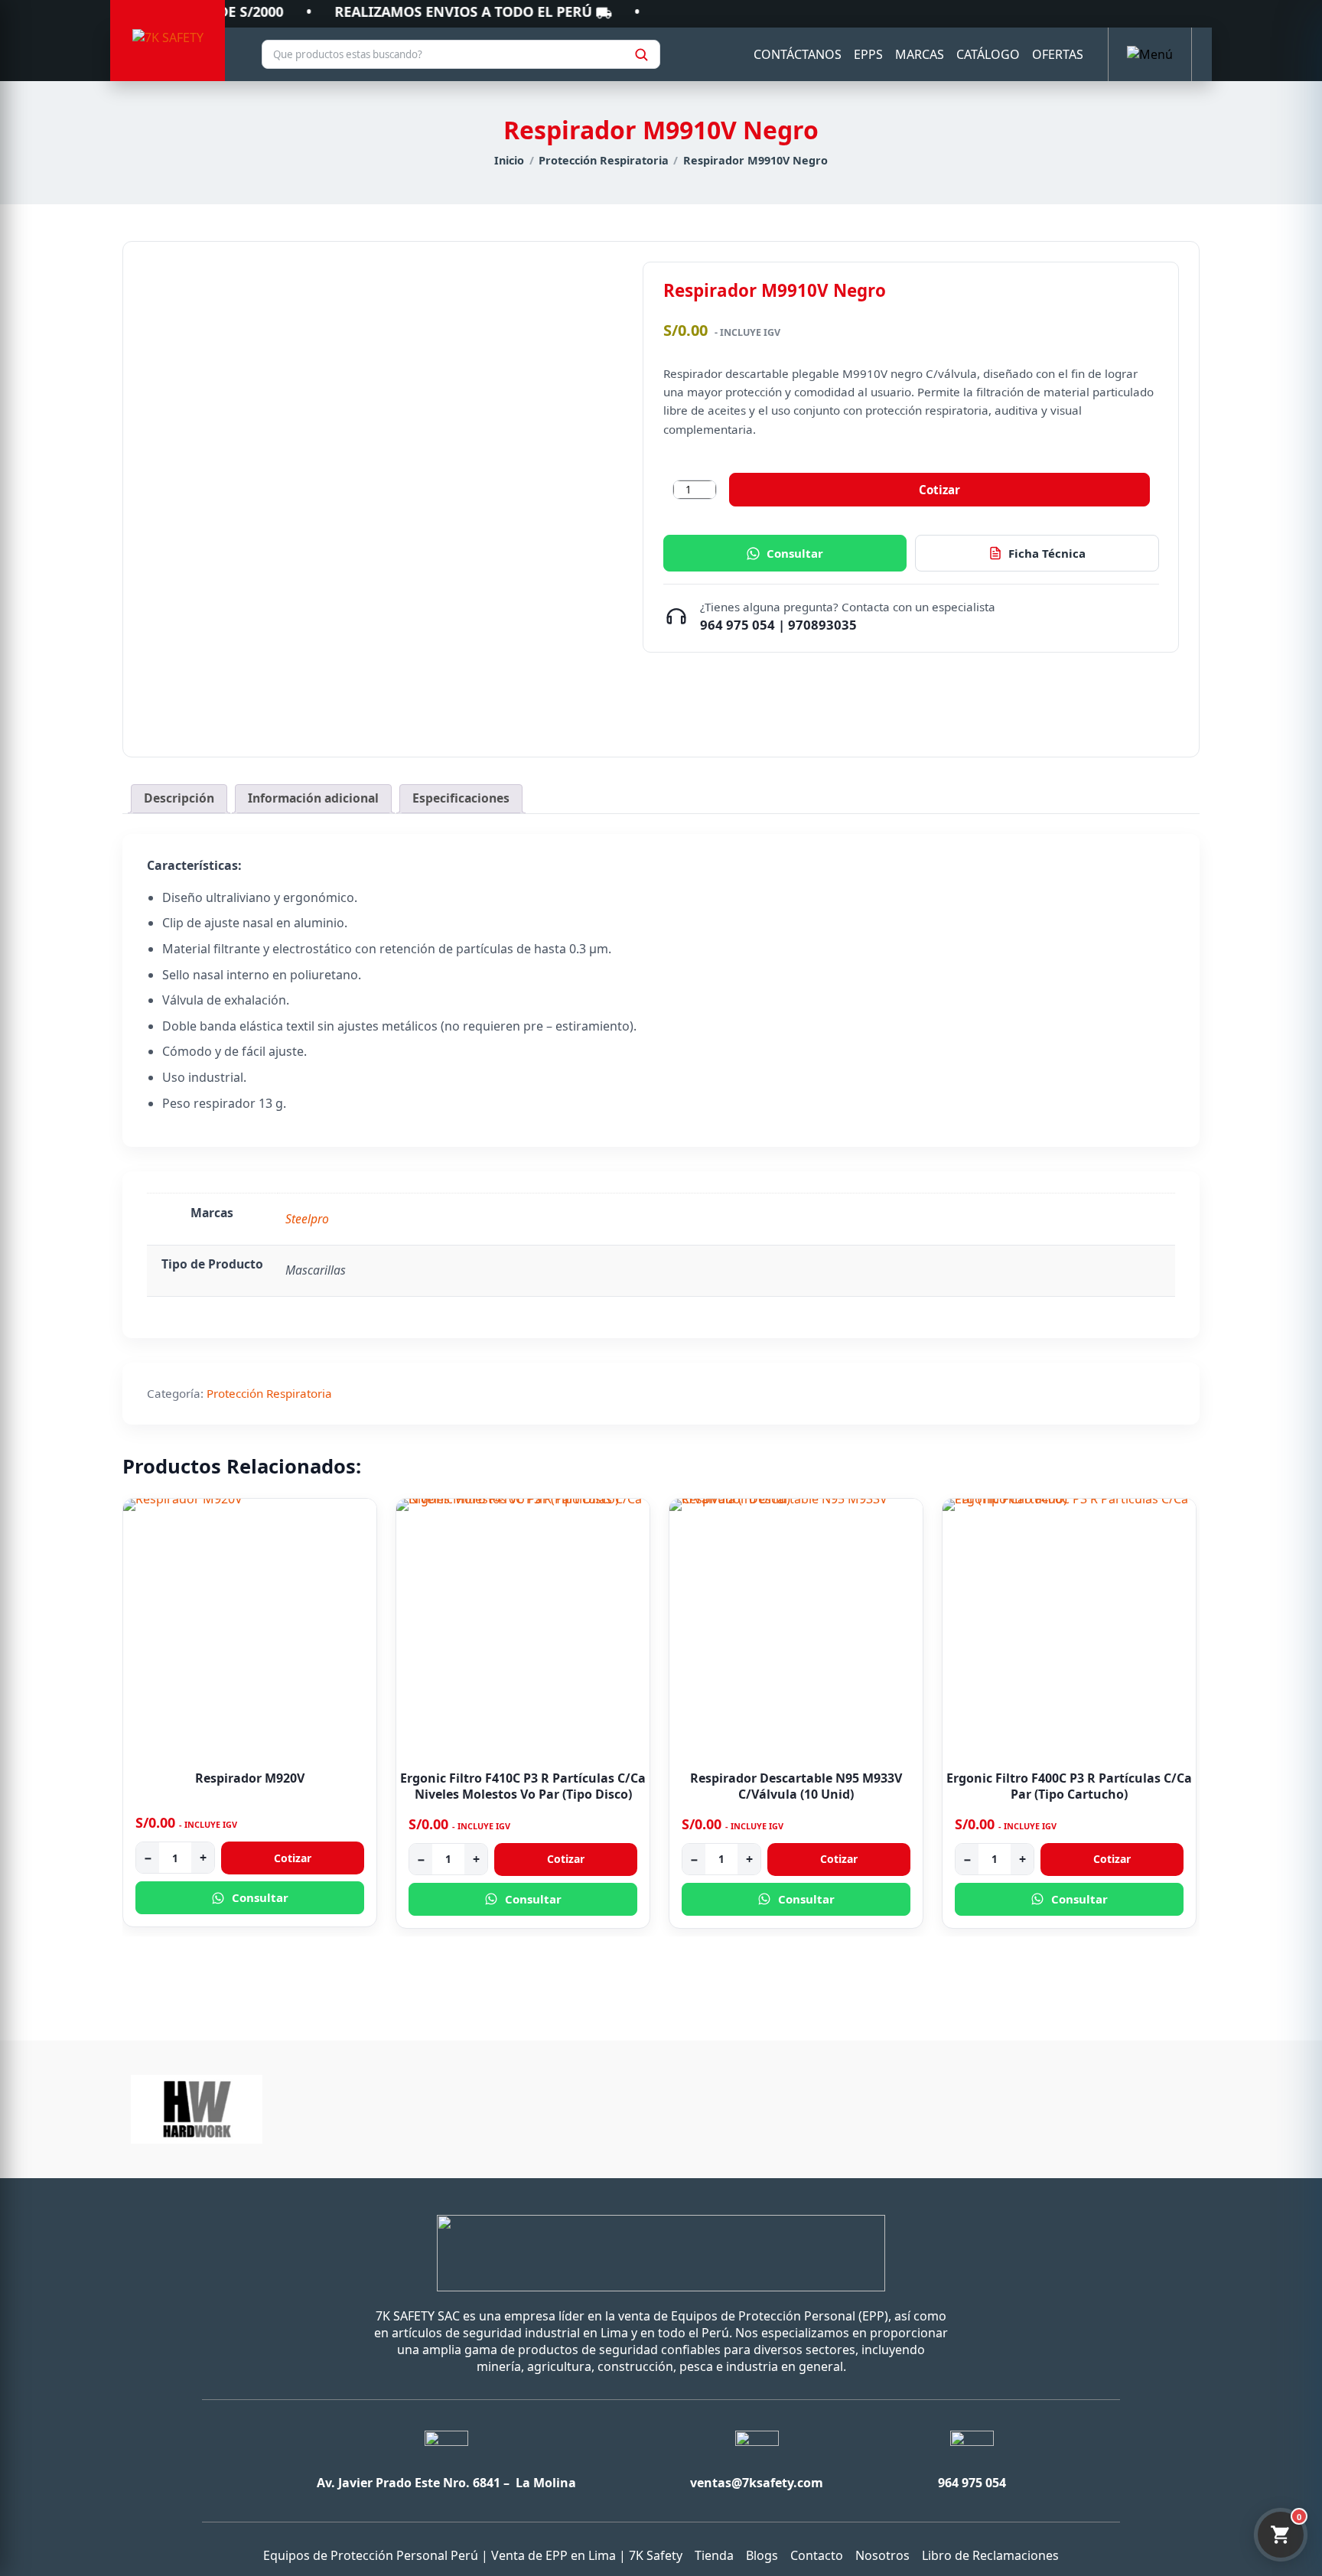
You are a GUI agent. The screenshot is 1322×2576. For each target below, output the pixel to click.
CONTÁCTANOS (798, 54)
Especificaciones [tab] (461, 798)
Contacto (817, 2555)
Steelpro (307, 1219)
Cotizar (939, 490)
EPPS (868, 54)
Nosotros (882, 2555)
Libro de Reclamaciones (990, 2555)
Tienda (714, 2555)
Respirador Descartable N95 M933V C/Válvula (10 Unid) (796, 1786)
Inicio (509, 160)
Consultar (795, 553)
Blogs (762, 2555)
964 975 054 (738, 625)
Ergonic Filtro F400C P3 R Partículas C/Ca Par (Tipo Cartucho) (1069, 1786)
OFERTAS (1058, 54)
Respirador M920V (250, 1778)
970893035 (822, 625)
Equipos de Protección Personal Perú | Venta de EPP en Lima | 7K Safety (473, 2555)
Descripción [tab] (179, 798)
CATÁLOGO (988, 54)
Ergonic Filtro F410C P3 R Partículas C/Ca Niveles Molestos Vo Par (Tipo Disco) (523, 1786)
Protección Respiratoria (604, 160)
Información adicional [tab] (313, 798)
